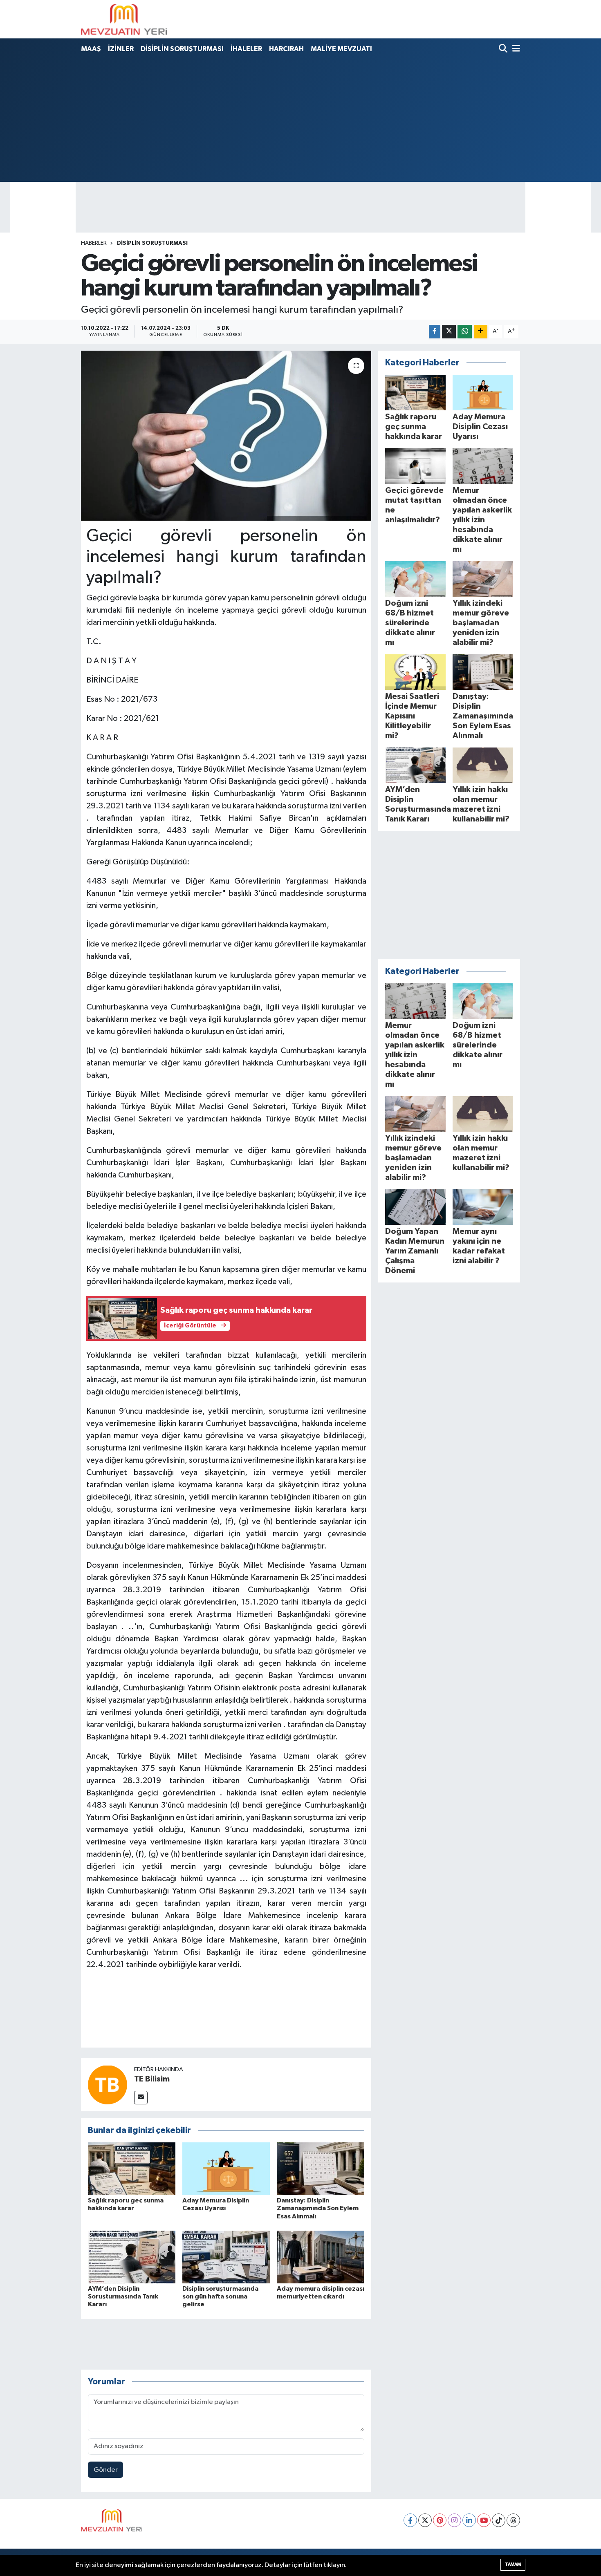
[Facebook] (410, 2520)
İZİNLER (121, 49)
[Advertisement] (300, 119)
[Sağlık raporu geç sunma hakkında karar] (132, 2169)
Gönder (106, 2470)
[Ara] (504, 49)
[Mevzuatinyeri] (124, 19)
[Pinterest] (440, 2520)
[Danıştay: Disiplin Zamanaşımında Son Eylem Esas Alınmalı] (321, 2169)
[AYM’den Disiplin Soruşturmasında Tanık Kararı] (132, 2257)
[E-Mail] (141, 2098)
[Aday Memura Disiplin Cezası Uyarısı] (226, 2169)
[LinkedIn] (469, 2520)
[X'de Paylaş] (449, 332)
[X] (425, 2520)
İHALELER (246, 49)
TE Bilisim (152, 2079)
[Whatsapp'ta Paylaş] (465, 332)
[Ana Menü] (515, 49)
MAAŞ (91, 49)
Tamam (513, 2564)
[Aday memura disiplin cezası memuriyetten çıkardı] (321, 2257)
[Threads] (513, 2520)
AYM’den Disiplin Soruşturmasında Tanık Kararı (123, 2296)
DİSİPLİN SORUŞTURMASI (182, 49)
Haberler (94, 243)
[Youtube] (484, 2520)
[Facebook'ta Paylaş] (435, 332)
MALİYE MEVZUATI (341, 49)
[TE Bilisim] (108, 2085)
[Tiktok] (499, 2520)
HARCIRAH (286, 49)
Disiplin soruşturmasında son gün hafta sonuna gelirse (220, 2296)
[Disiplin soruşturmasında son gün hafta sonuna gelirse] (226, 2257)
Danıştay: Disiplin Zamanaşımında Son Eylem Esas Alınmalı (318, 2208)
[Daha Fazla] (481, 332)
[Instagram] (454, 2520)
